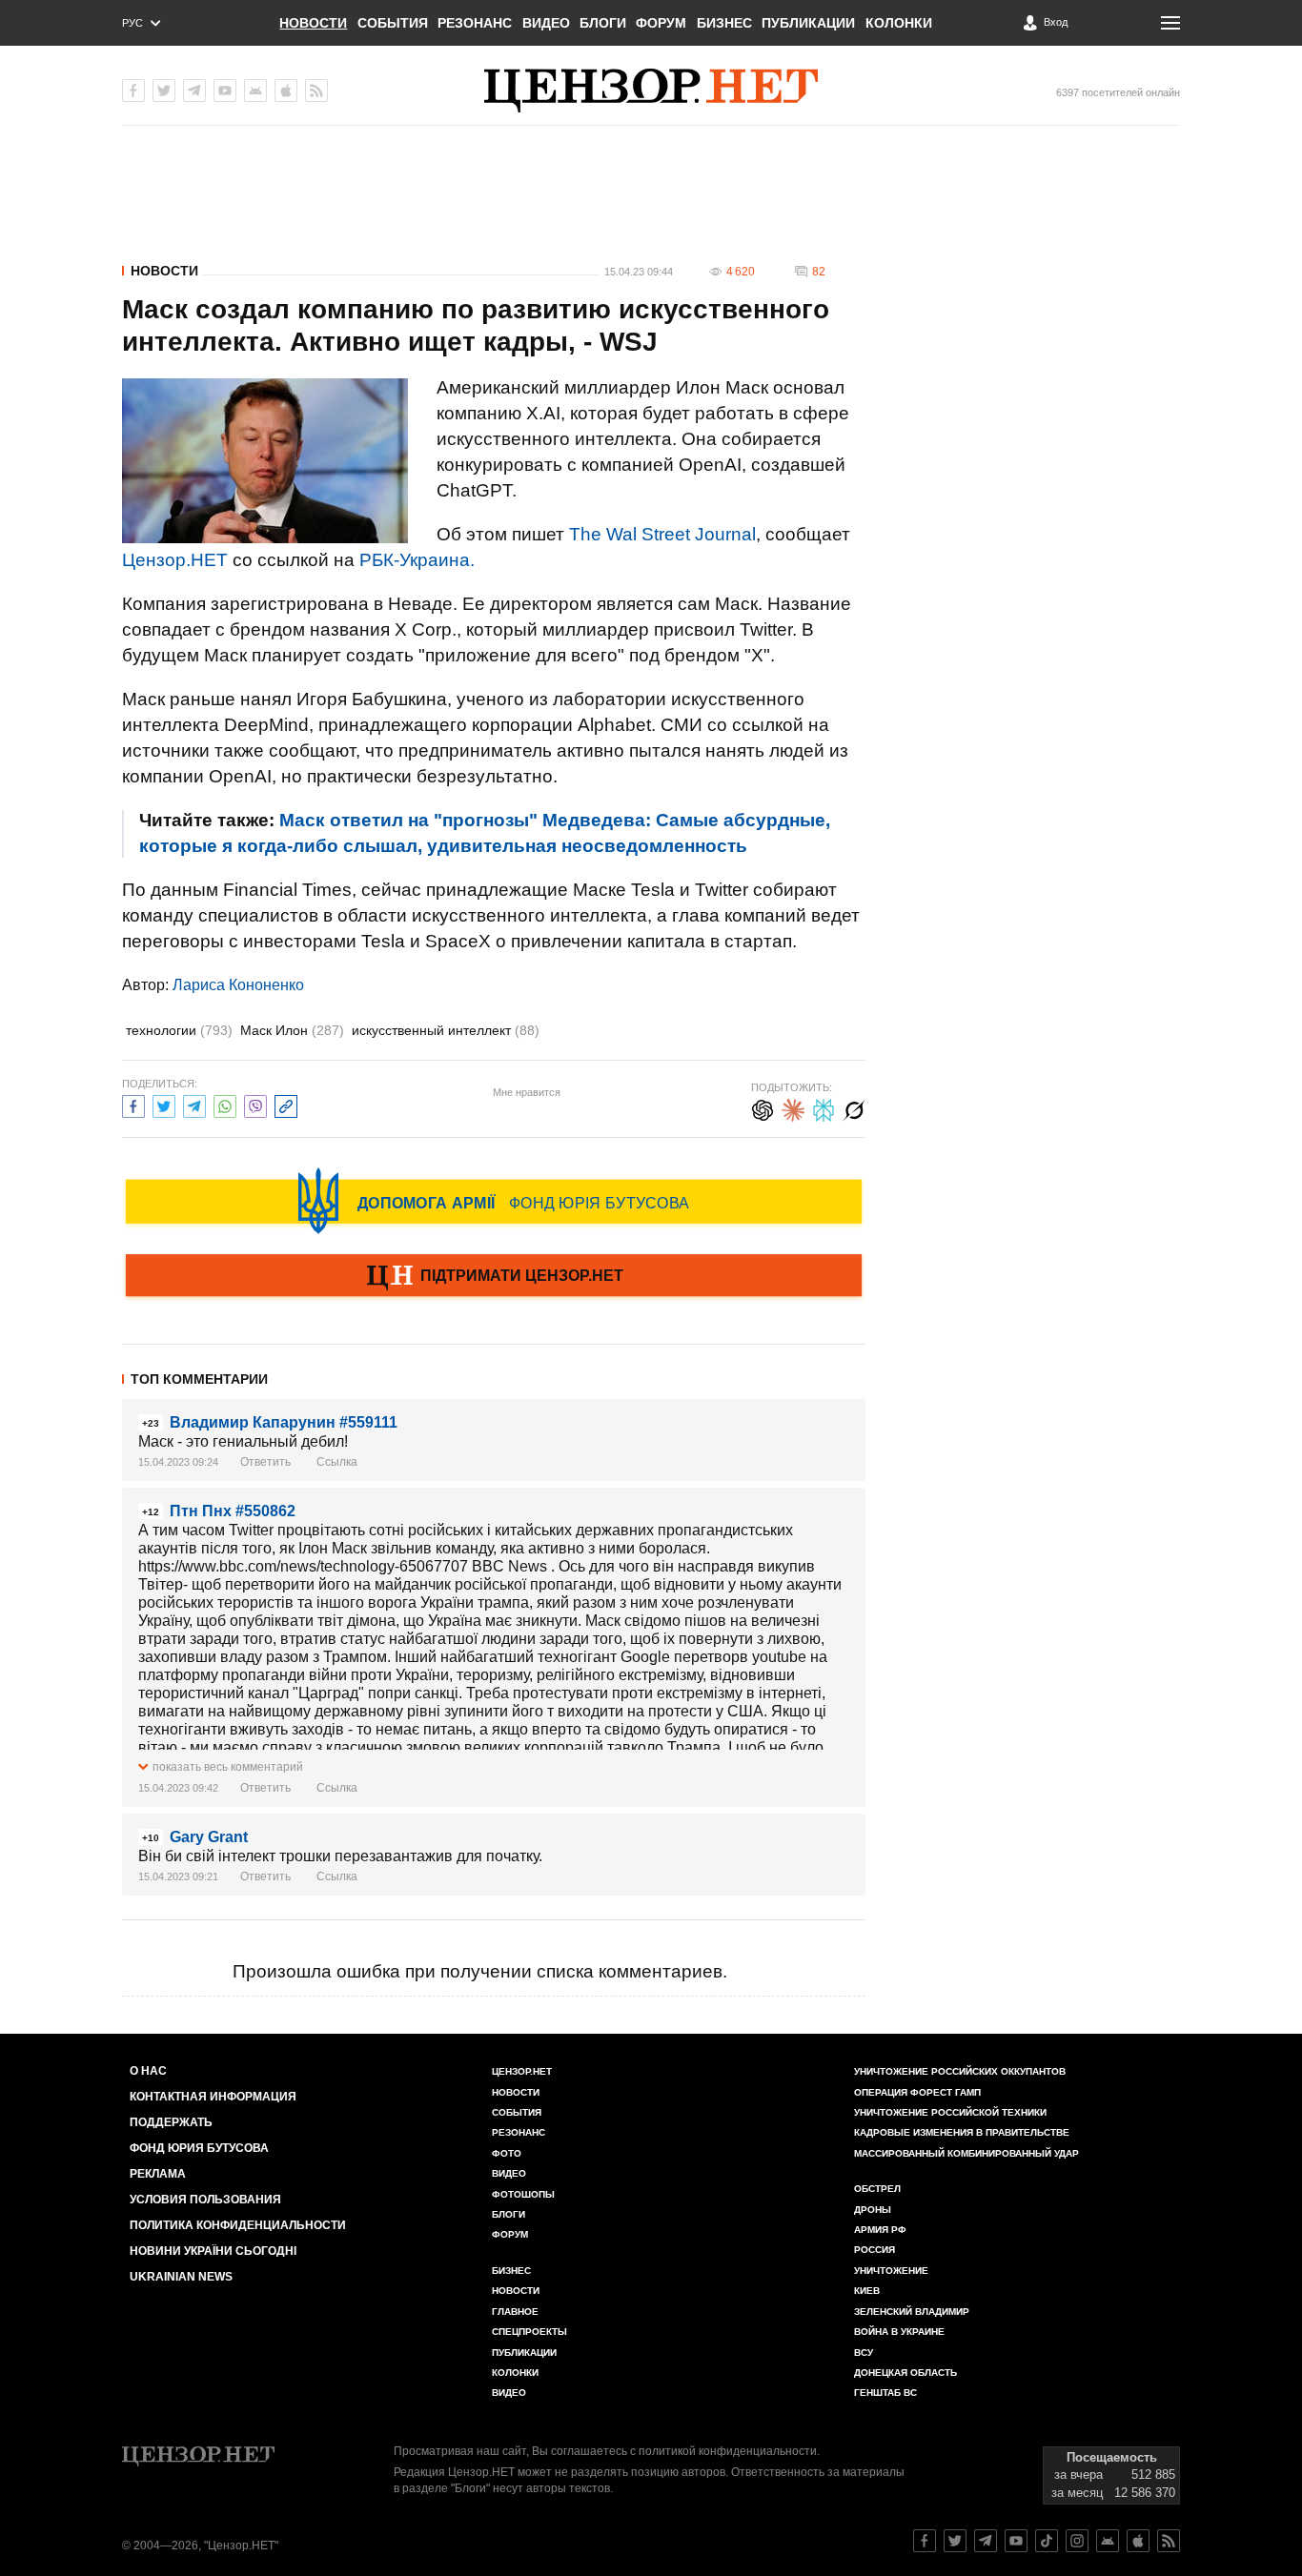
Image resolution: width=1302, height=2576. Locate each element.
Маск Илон (292, 1030)
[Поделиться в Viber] (255, 1104)
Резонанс (475, 23)
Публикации (808, 23)
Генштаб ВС (885, 2393)
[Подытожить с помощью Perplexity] (824, 1108)
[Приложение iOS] (286, 91)
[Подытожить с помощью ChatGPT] (763, 1108)
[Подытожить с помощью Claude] (793, 1108)
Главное (515, 2312)
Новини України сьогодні (213, 2251)
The (585, 534)
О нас (148, 2071)
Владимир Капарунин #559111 (284, 1422)
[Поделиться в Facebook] (133, 1104)
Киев (867, 2291)
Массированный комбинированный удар (966, 2153)
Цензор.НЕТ (175, 560)
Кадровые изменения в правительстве (962, 2132)
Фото (507, 2153)
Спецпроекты (529, 2332)
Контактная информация (213, 2097)
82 (819, 272)
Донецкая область (905, 2373)
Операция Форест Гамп (917, 2092)
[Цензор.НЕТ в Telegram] (194, 91)
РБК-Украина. (417, 560)
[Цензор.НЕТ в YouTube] (225, 91)
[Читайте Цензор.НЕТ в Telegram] (986, 2541)
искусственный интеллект (446, 1030)
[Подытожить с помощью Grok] (854, 1108)
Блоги (603, 23)
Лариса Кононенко (238, 985)
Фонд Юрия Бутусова (199, 2148)
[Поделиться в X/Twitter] (164, 1104)
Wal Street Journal (681, 534)
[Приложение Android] (255, 91)
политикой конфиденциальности (728, 2451)
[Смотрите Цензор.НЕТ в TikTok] (1047, 2541)
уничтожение (891, 2271)
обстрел (877, 2189)
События (393, 23)
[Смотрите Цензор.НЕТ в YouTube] (1016, 2541)
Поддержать (171, 2122)
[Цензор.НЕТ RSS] (316, 91)
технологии (179, 1030)
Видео (546, 23)
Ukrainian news (181, 2277)
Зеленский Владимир (912, 2312)
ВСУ (864, 2353)
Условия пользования (205, 2200)
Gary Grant (209, 1837)
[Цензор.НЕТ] (651, 91)
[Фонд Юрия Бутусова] (494, 1201)
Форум (661, 23)
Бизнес (724, 23)
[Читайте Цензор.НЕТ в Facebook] (925, 2541)
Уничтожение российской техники (950, 2112)
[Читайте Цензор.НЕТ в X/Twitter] (955, 2541)
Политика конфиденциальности (238, 2225)
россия (875, 2250)
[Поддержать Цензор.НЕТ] (494, 1277)
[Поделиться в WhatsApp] (225, 1104)
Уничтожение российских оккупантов (960, 2071)
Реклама (158, 2174)
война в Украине (899, 2332)
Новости (313, 23)
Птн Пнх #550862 (233, 1511)
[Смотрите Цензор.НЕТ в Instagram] (1077, 2541)
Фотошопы (523, 2194)
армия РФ (880, 2230)
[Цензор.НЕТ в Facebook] (133, 91)
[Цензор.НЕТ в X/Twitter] (164, 91)
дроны (873, 2210)
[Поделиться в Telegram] (194, 1104)
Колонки (899, 23)
